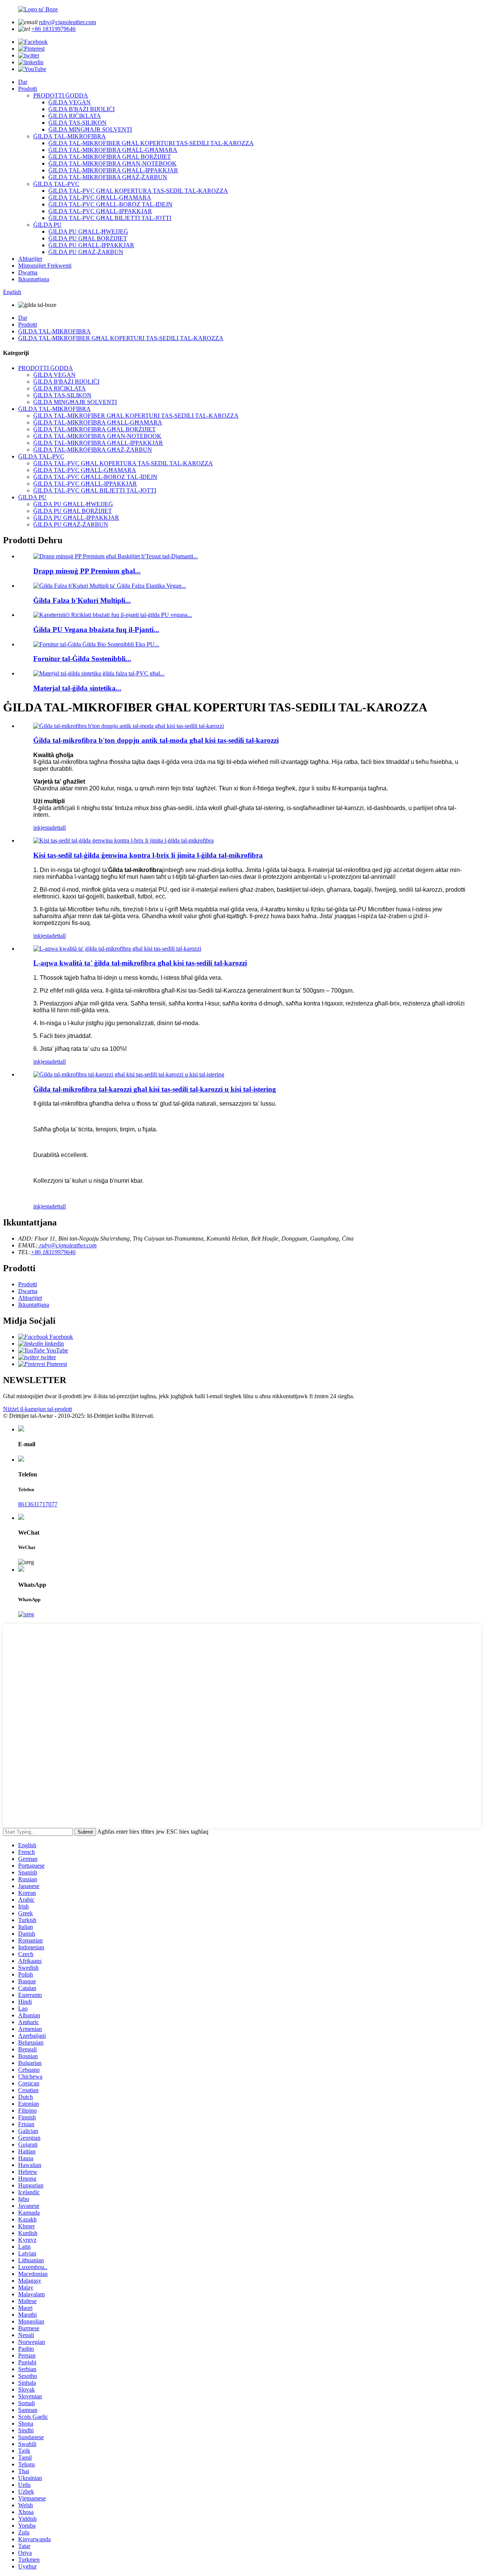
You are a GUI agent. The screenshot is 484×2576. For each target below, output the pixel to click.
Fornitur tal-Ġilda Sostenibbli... (82, 659)
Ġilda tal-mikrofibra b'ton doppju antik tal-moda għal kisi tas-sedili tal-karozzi (156, 740)
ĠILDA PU (47, 225)
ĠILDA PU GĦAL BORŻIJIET (88, 238)
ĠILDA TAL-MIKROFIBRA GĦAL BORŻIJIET (110, 157)
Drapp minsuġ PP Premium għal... (87, 571)
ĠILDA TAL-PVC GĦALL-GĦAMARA (100, 197)
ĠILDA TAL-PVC (56, 184)
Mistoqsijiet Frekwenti (45, 266)
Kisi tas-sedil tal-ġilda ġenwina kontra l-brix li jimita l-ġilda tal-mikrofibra (148, 855)
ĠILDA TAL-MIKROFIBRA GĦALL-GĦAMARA (113, 150)
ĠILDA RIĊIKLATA (75, 116)
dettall (59, 828)
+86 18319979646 (54, 29)
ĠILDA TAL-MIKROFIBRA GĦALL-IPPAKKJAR (113, 170)
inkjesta (42, 828)
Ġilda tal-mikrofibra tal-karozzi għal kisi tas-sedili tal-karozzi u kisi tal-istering (155, 1089)
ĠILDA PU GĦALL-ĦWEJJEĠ (88, 232)
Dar (23, 82)
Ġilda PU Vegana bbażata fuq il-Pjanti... (96, 630)
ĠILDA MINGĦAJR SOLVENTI (90, 129)
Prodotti (28, 89)
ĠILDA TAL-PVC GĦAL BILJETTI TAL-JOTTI (110, 218)
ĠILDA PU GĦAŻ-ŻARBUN (86, 252)
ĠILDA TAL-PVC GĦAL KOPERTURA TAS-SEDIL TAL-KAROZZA (138, 191)
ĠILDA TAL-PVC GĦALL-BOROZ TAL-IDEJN (110, 204)
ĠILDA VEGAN (70, 102)
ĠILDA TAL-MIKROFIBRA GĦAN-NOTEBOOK (112, 163)
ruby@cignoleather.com (67, 22)
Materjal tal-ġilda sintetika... (77, 688)
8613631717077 (38, 1504)
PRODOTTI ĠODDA (61, 95)
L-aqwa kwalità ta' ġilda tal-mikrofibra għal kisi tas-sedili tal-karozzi (140, 963)
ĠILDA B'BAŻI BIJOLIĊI (81, 109)
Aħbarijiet (30, 259)
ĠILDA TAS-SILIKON (78, 123)
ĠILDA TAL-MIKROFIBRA (70, 136)
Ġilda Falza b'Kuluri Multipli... (82, 600)
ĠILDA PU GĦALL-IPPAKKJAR (91, 245)
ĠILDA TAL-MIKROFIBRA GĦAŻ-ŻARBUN (108, 177)
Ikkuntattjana (34, 279)
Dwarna (28, 272)
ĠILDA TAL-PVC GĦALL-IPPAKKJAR (100, 211)
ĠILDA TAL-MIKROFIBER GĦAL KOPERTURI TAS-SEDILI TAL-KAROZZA (151, 143)
